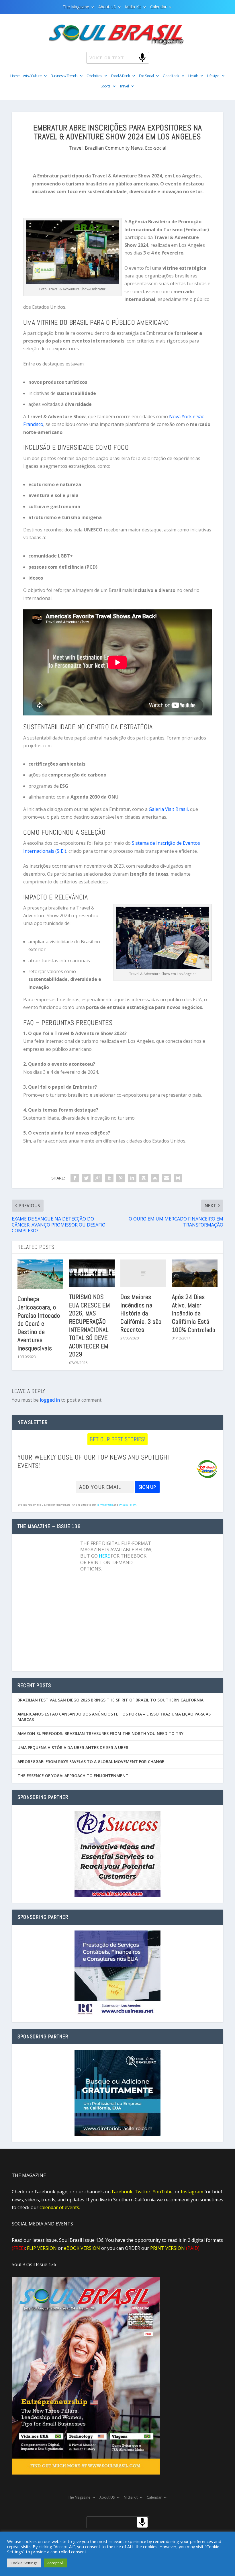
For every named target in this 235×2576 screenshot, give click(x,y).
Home (15, 76)
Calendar (158, 7)
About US (107, 7)
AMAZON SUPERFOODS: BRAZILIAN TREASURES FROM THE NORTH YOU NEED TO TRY (100, 1733)
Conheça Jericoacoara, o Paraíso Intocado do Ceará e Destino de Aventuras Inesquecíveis (39, 1323)
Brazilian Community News (114, 148)
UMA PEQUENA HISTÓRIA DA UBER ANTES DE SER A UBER (73, 1747)
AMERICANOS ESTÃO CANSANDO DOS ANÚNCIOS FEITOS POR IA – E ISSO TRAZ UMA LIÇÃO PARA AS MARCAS (114, 1717)
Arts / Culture (32, 76)
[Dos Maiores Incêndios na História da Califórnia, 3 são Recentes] (143, 1273)
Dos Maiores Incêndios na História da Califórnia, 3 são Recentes (141, 1313)
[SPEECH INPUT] (133, 57)
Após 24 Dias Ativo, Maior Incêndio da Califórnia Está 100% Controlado (194, 1313)
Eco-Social (146, 76)
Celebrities (94, 76)
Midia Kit (133, 7)
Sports (105, 86)
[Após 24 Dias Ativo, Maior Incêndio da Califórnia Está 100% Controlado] (195, 1273)
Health (193, 76)
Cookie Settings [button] (24, 2563)
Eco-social (156, 148)
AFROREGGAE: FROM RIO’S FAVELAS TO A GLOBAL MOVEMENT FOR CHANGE (91, 1762)
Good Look (171, 76)
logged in (50, 1400)
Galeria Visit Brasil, (169, 809)
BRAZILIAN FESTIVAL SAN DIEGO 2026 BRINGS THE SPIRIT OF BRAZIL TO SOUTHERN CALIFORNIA (110, 1700)
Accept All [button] (55, 2563)
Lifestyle (213, 76)
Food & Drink (121, 76)
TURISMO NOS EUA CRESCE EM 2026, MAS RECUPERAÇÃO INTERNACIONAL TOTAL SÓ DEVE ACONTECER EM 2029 (90, 1325)
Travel (124, 86)
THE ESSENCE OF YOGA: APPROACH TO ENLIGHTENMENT (73, 1776)
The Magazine (76, 7)
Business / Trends (64, 76)
